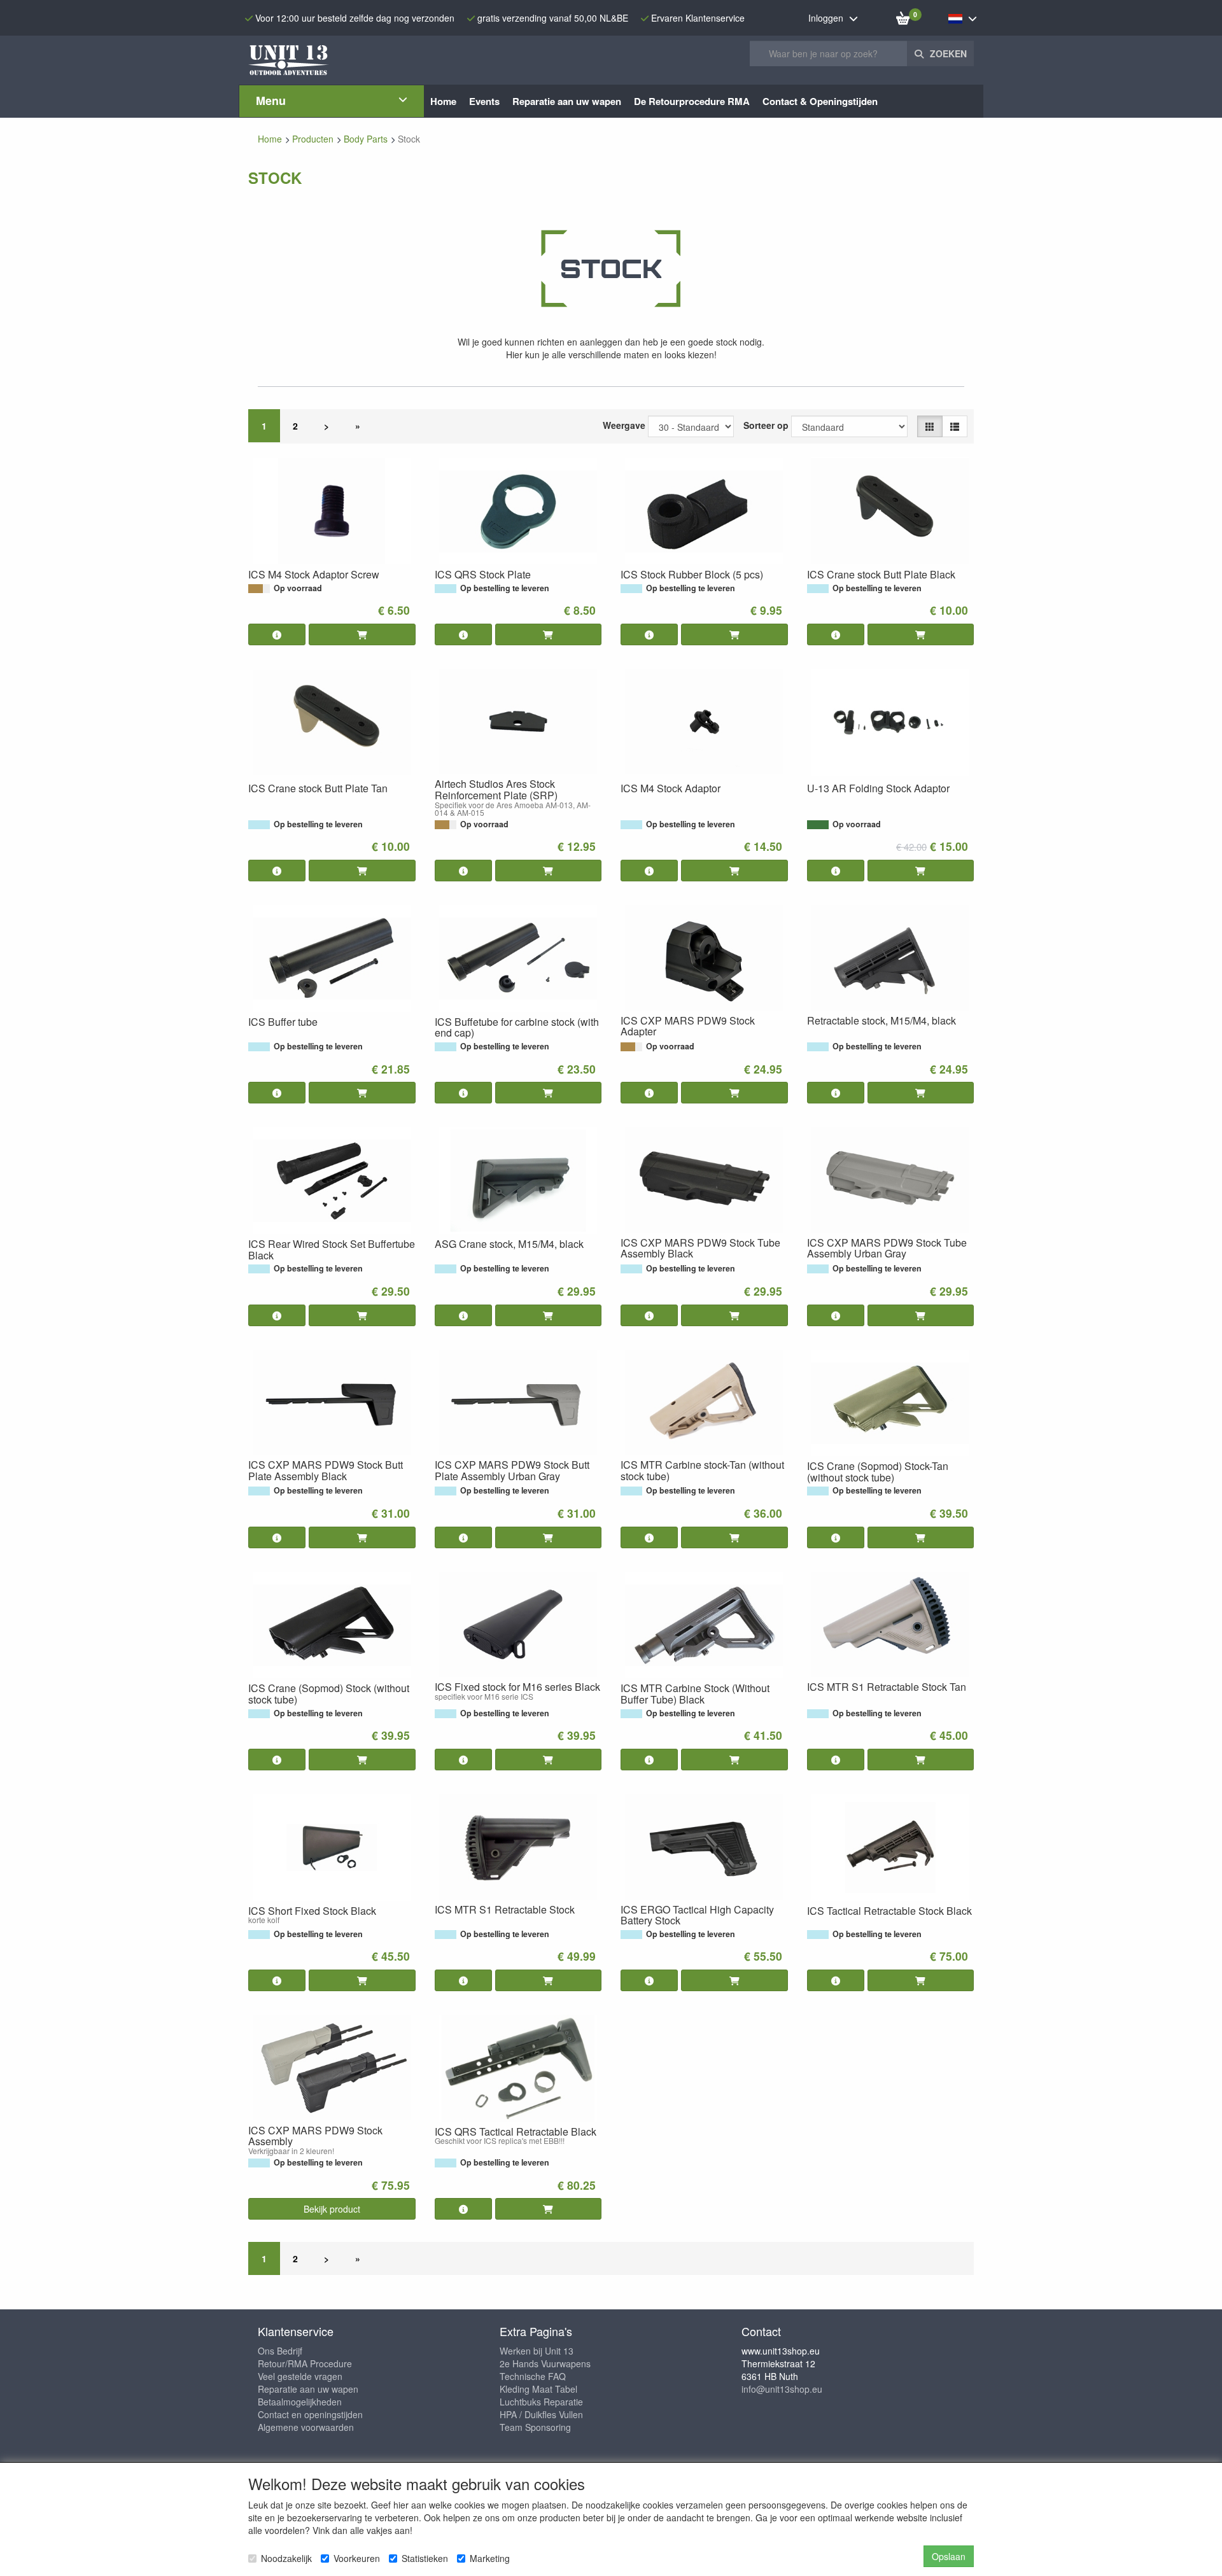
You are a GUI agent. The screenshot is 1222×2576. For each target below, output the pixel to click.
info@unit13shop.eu (782, 2389)
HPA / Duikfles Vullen (541, 2414)
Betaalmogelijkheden (300, 2402)
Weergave (624, 425)
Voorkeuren (357, 2558)
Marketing (490, 2558)
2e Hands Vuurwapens (545, 2363)
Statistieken (425, 2558)
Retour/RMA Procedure (305, 2363)
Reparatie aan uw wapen (308, 2389)
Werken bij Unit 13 (537, 2351)
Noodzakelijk (286, 2558)
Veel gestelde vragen (300, 2376)
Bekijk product (332, 2209)
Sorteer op (766, 425)
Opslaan (949, 2556)
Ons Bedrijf (280, 2351)
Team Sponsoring (535, 2427)
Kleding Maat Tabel (538, 2389)
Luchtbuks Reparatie (541, 2402)
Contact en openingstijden (310, 2414)
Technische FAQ (533, 2376)
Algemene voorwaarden (306, 2427)
